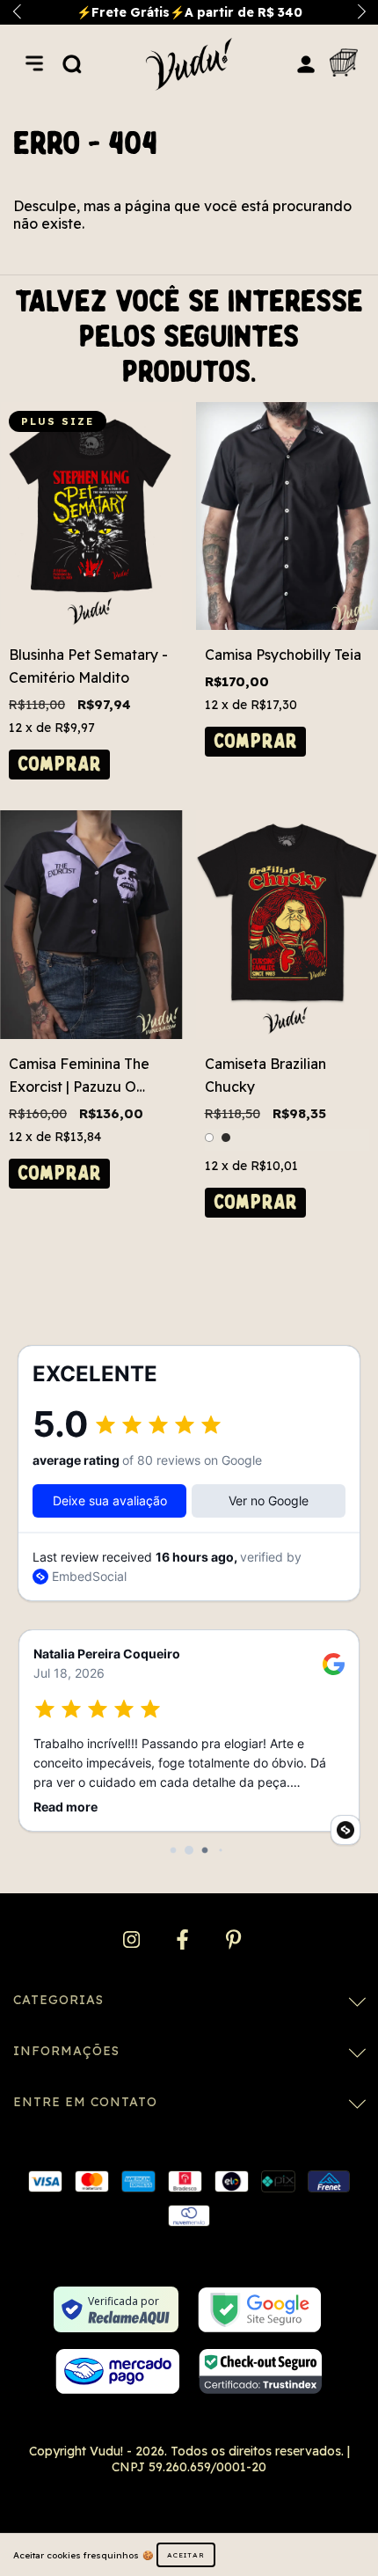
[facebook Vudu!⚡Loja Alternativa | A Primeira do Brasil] (184, 1940)
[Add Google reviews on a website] (345, 1830)
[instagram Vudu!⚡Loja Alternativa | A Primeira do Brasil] (133, 1940)
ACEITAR (186, 2555)
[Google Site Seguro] (260, 2310)
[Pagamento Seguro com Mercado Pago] (117, 2371)
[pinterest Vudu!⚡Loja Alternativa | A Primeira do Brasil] (233, 1940)
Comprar (59, 764)
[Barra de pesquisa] (72, 63)
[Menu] (34, 63)
